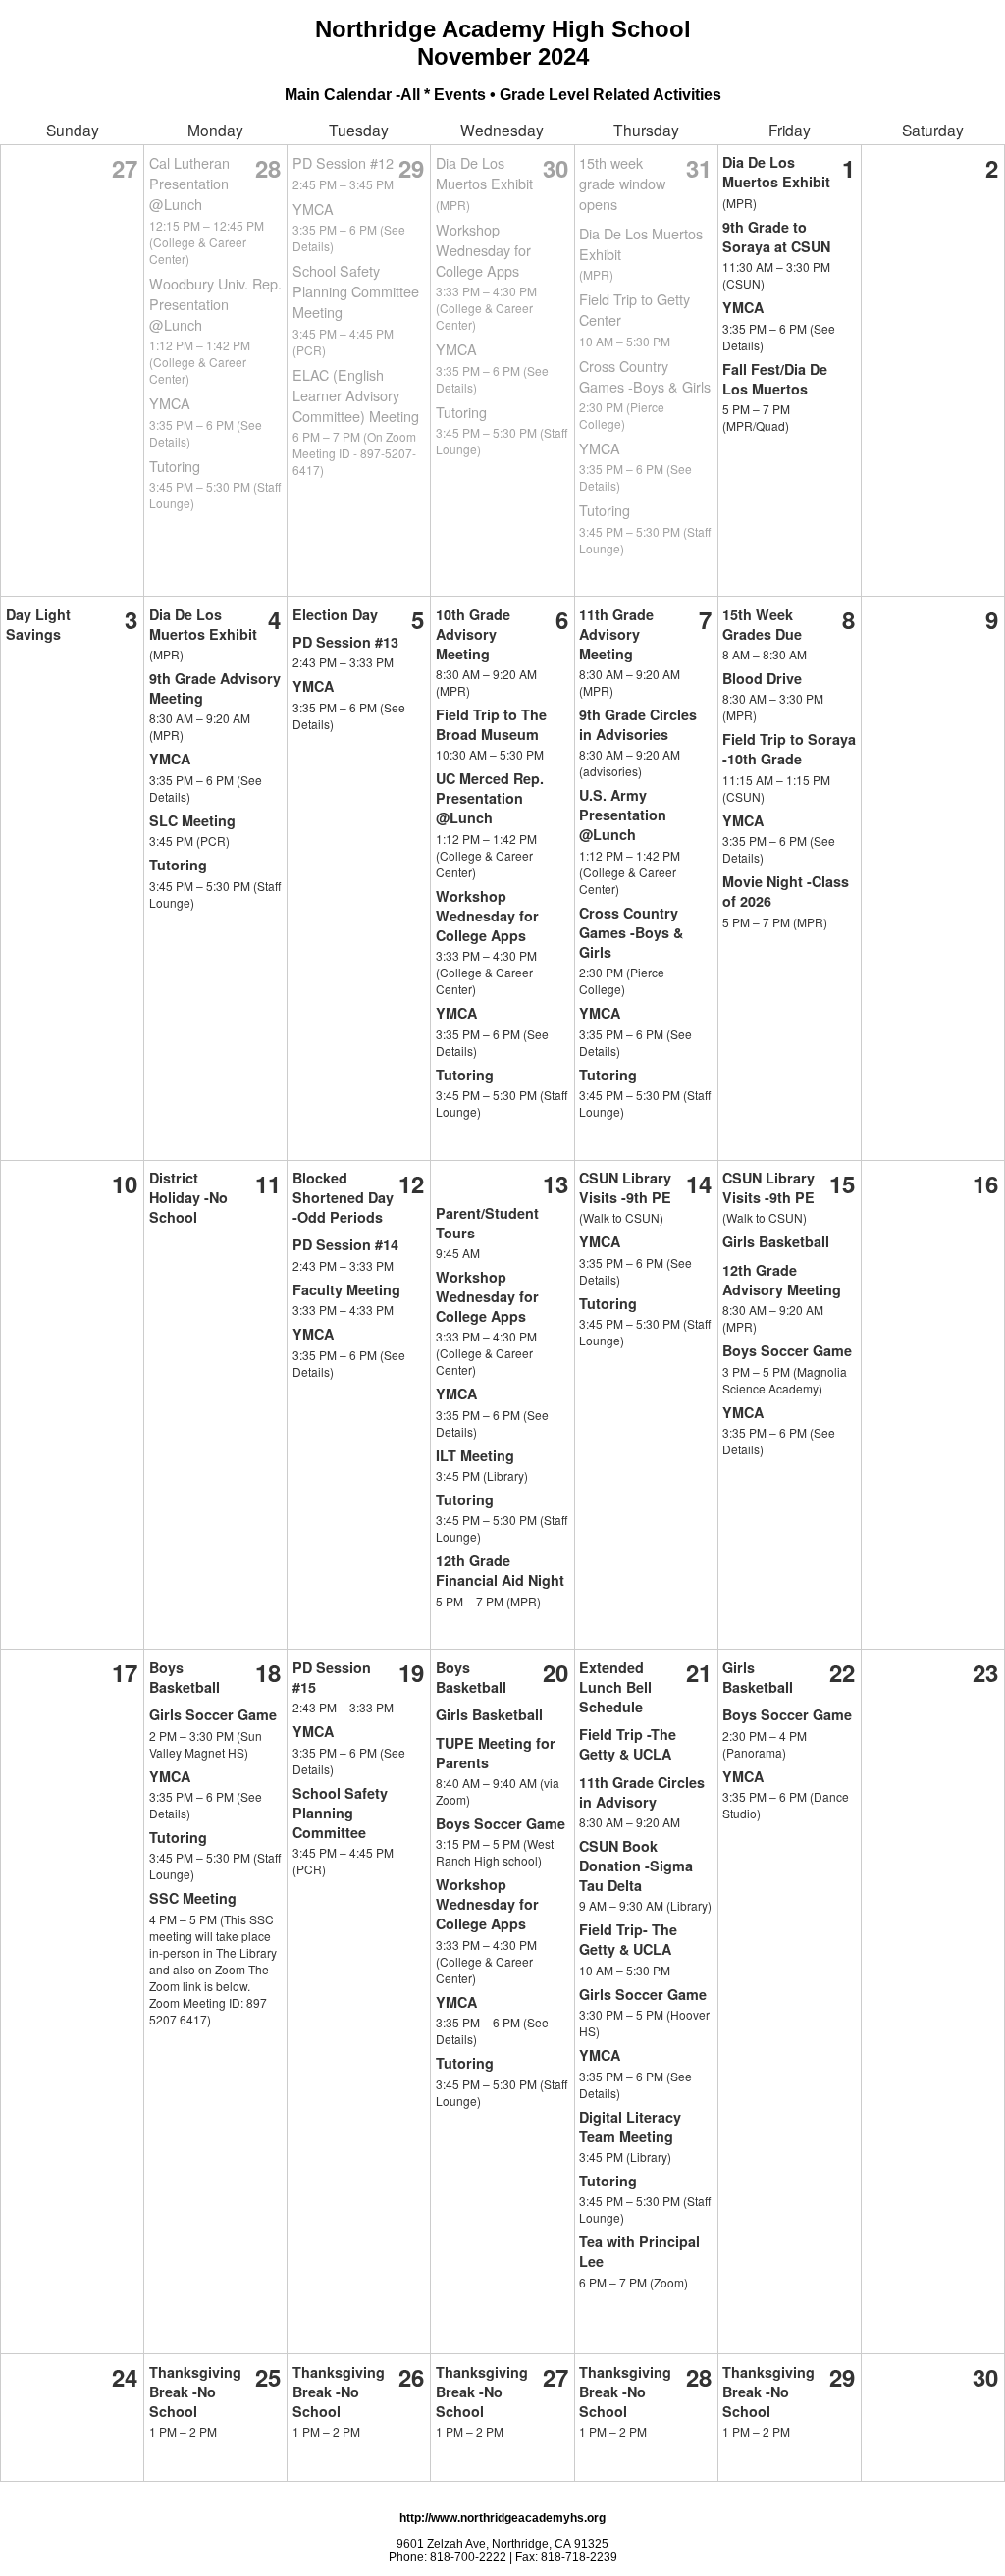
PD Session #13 (345, 642)
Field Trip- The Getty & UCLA (628, 1939)
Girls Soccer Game (213, 1714)
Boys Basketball (185, 1677)
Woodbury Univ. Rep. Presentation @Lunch (215, 304)
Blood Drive (762, 678)
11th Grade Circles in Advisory (642, 1792)
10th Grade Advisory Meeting (473, 634)
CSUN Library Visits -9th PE (625, 1187)
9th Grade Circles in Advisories (638, 724)
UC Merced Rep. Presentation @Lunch (490, 798)
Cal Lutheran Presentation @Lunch (189, 183)
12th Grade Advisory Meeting (782, 1280)
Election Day (335, 614)
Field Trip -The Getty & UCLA (628, 1744)
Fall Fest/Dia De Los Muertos (775, 379)
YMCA (170, 403)
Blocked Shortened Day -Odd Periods (343, 1197)
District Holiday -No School (188, 1197)
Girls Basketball (776, 1241)
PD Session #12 (343, 162)
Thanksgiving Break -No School (195, 2392)
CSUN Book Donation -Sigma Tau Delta (636, 1866)
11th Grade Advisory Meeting (616, 634)
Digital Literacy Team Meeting (630, 2127)
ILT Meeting (475, 1455)
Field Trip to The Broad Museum (491, 724)
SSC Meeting (193, 1898)
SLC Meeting (192, 820)
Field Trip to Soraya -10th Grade (789, 749)
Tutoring (175, 466)
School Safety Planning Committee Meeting (356, 291)
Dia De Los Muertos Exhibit (484, 173)
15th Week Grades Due (762, 624)
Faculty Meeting (346, 1289)
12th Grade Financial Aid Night (500, 1570)
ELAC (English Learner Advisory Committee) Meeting (356, 395)
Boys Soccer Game (787, 1350)
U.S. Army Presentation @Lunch (623, 815)
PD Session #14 (345, 1244)
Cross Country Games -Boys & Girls (645, 376)
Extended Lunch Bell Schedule (615, 1687)
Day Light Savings (38, 624)
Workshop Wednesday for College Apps (483, 250)
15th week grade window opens (622, 183)
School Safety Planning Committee (340, 1813)
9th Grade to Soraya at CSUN (776, 237)
